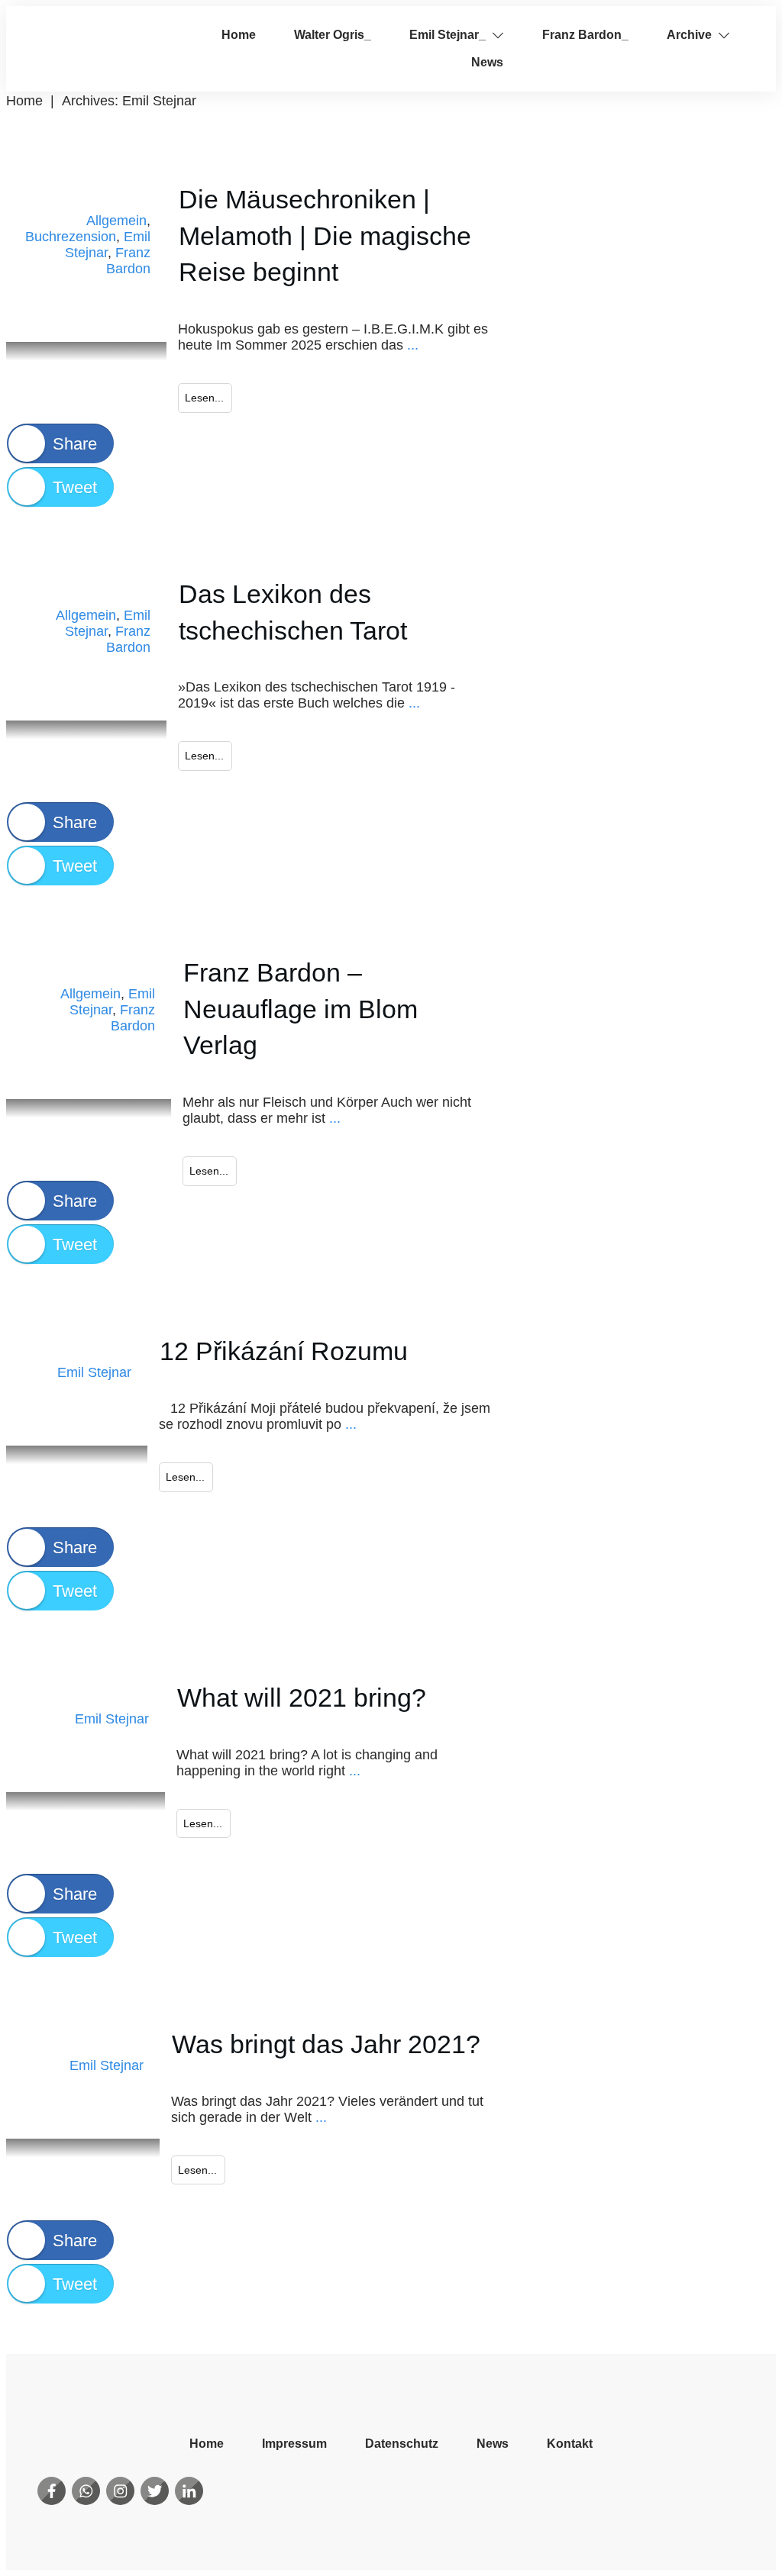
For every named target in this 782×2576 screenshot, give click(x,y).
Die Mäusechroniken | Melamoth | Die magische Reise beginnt (325, 235)
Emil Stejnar (94, 1372)
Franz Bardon (128, 261)
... (413, 345)
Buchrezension (71, 237)
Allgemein (116, 221)
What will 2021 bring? (302, 1697)
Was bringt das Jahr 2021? (326, 2044)
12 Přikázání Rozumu (284, 1351)
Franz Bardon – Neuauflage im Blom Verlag (301, 1009)
